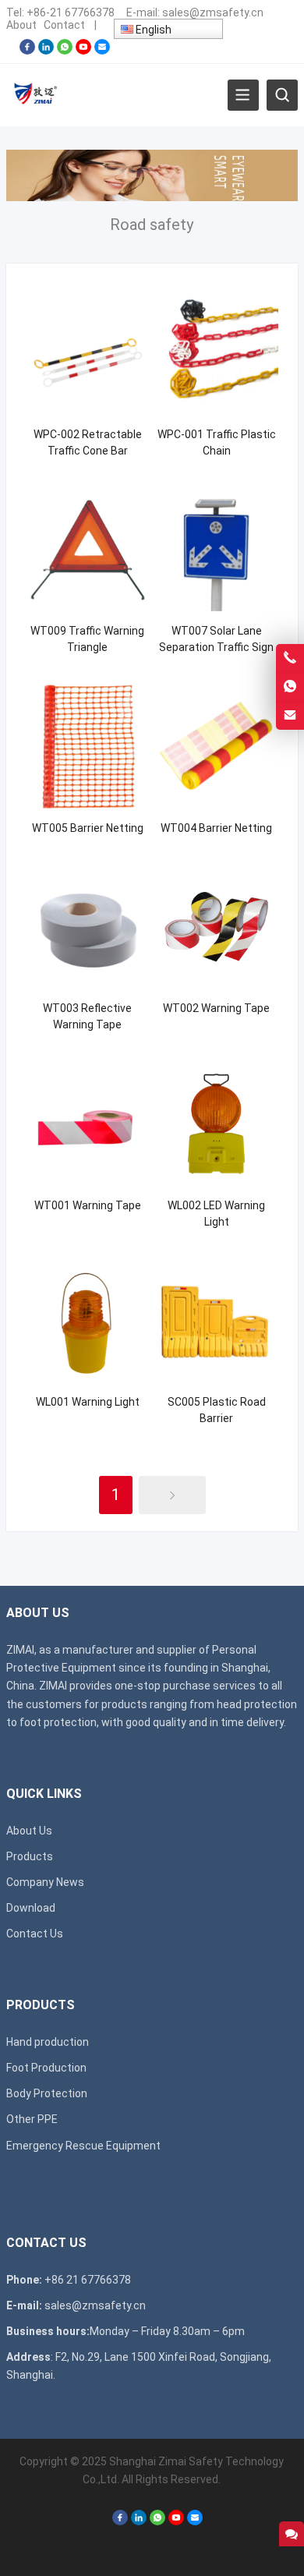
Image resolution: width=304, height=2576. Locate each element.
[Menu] (243, 95)
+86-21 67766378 (71, 12)
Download (31, 1908)
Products (30, 1856)
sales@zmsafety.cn (213, 12)
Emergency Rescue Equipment (83, 2146)
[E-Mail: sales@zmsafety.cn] (290, 716)
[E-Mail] (102, 51)
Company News (45, 1882)
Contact (64, 25)
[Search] (282, 95)
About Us (29, 1831)
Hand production (48, 2042)
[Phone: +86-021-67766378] (290, 658)
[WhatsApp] (65, 51)
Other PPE (32, 2119)
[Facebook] (27, 51)
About (21, 25)
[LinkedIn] (46, 51)
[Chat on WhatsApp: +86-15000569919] (290, 687)
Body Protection (47, 2093)
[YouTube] (83, 51)
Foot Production (46, 2068)
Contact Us (35, 1934)
